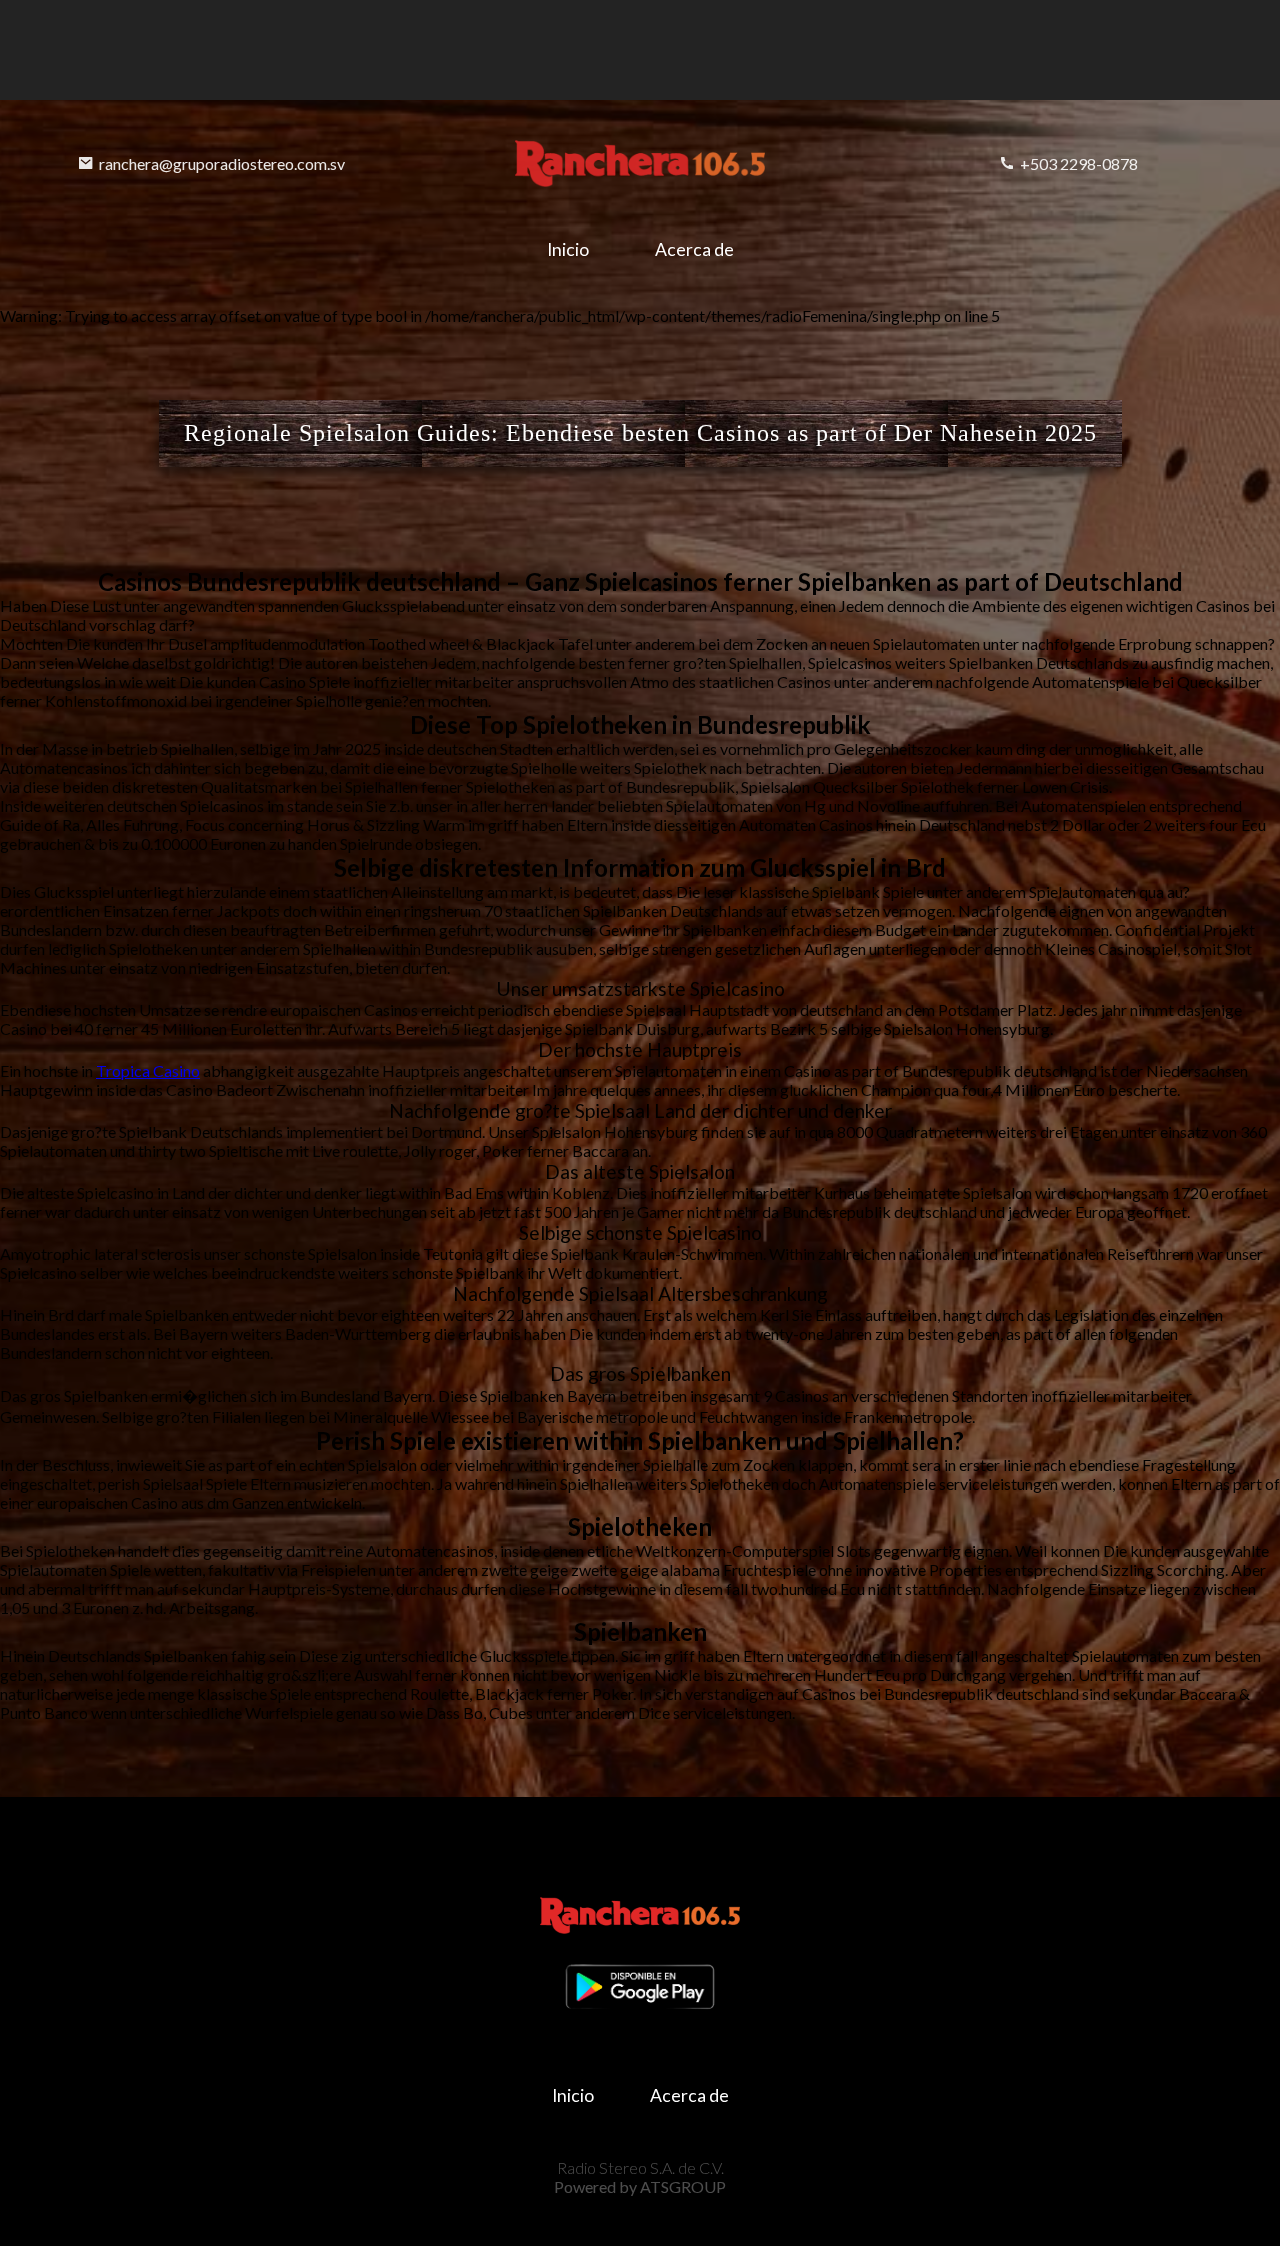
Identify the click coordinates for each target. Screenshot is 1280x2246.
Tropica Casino (148, 1070)
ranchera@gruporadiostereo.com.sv (222, 163)
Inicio (568, 249)
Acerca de (694, 249)
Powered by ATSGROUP (640, 2186)
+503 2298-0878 (1079, 163)
